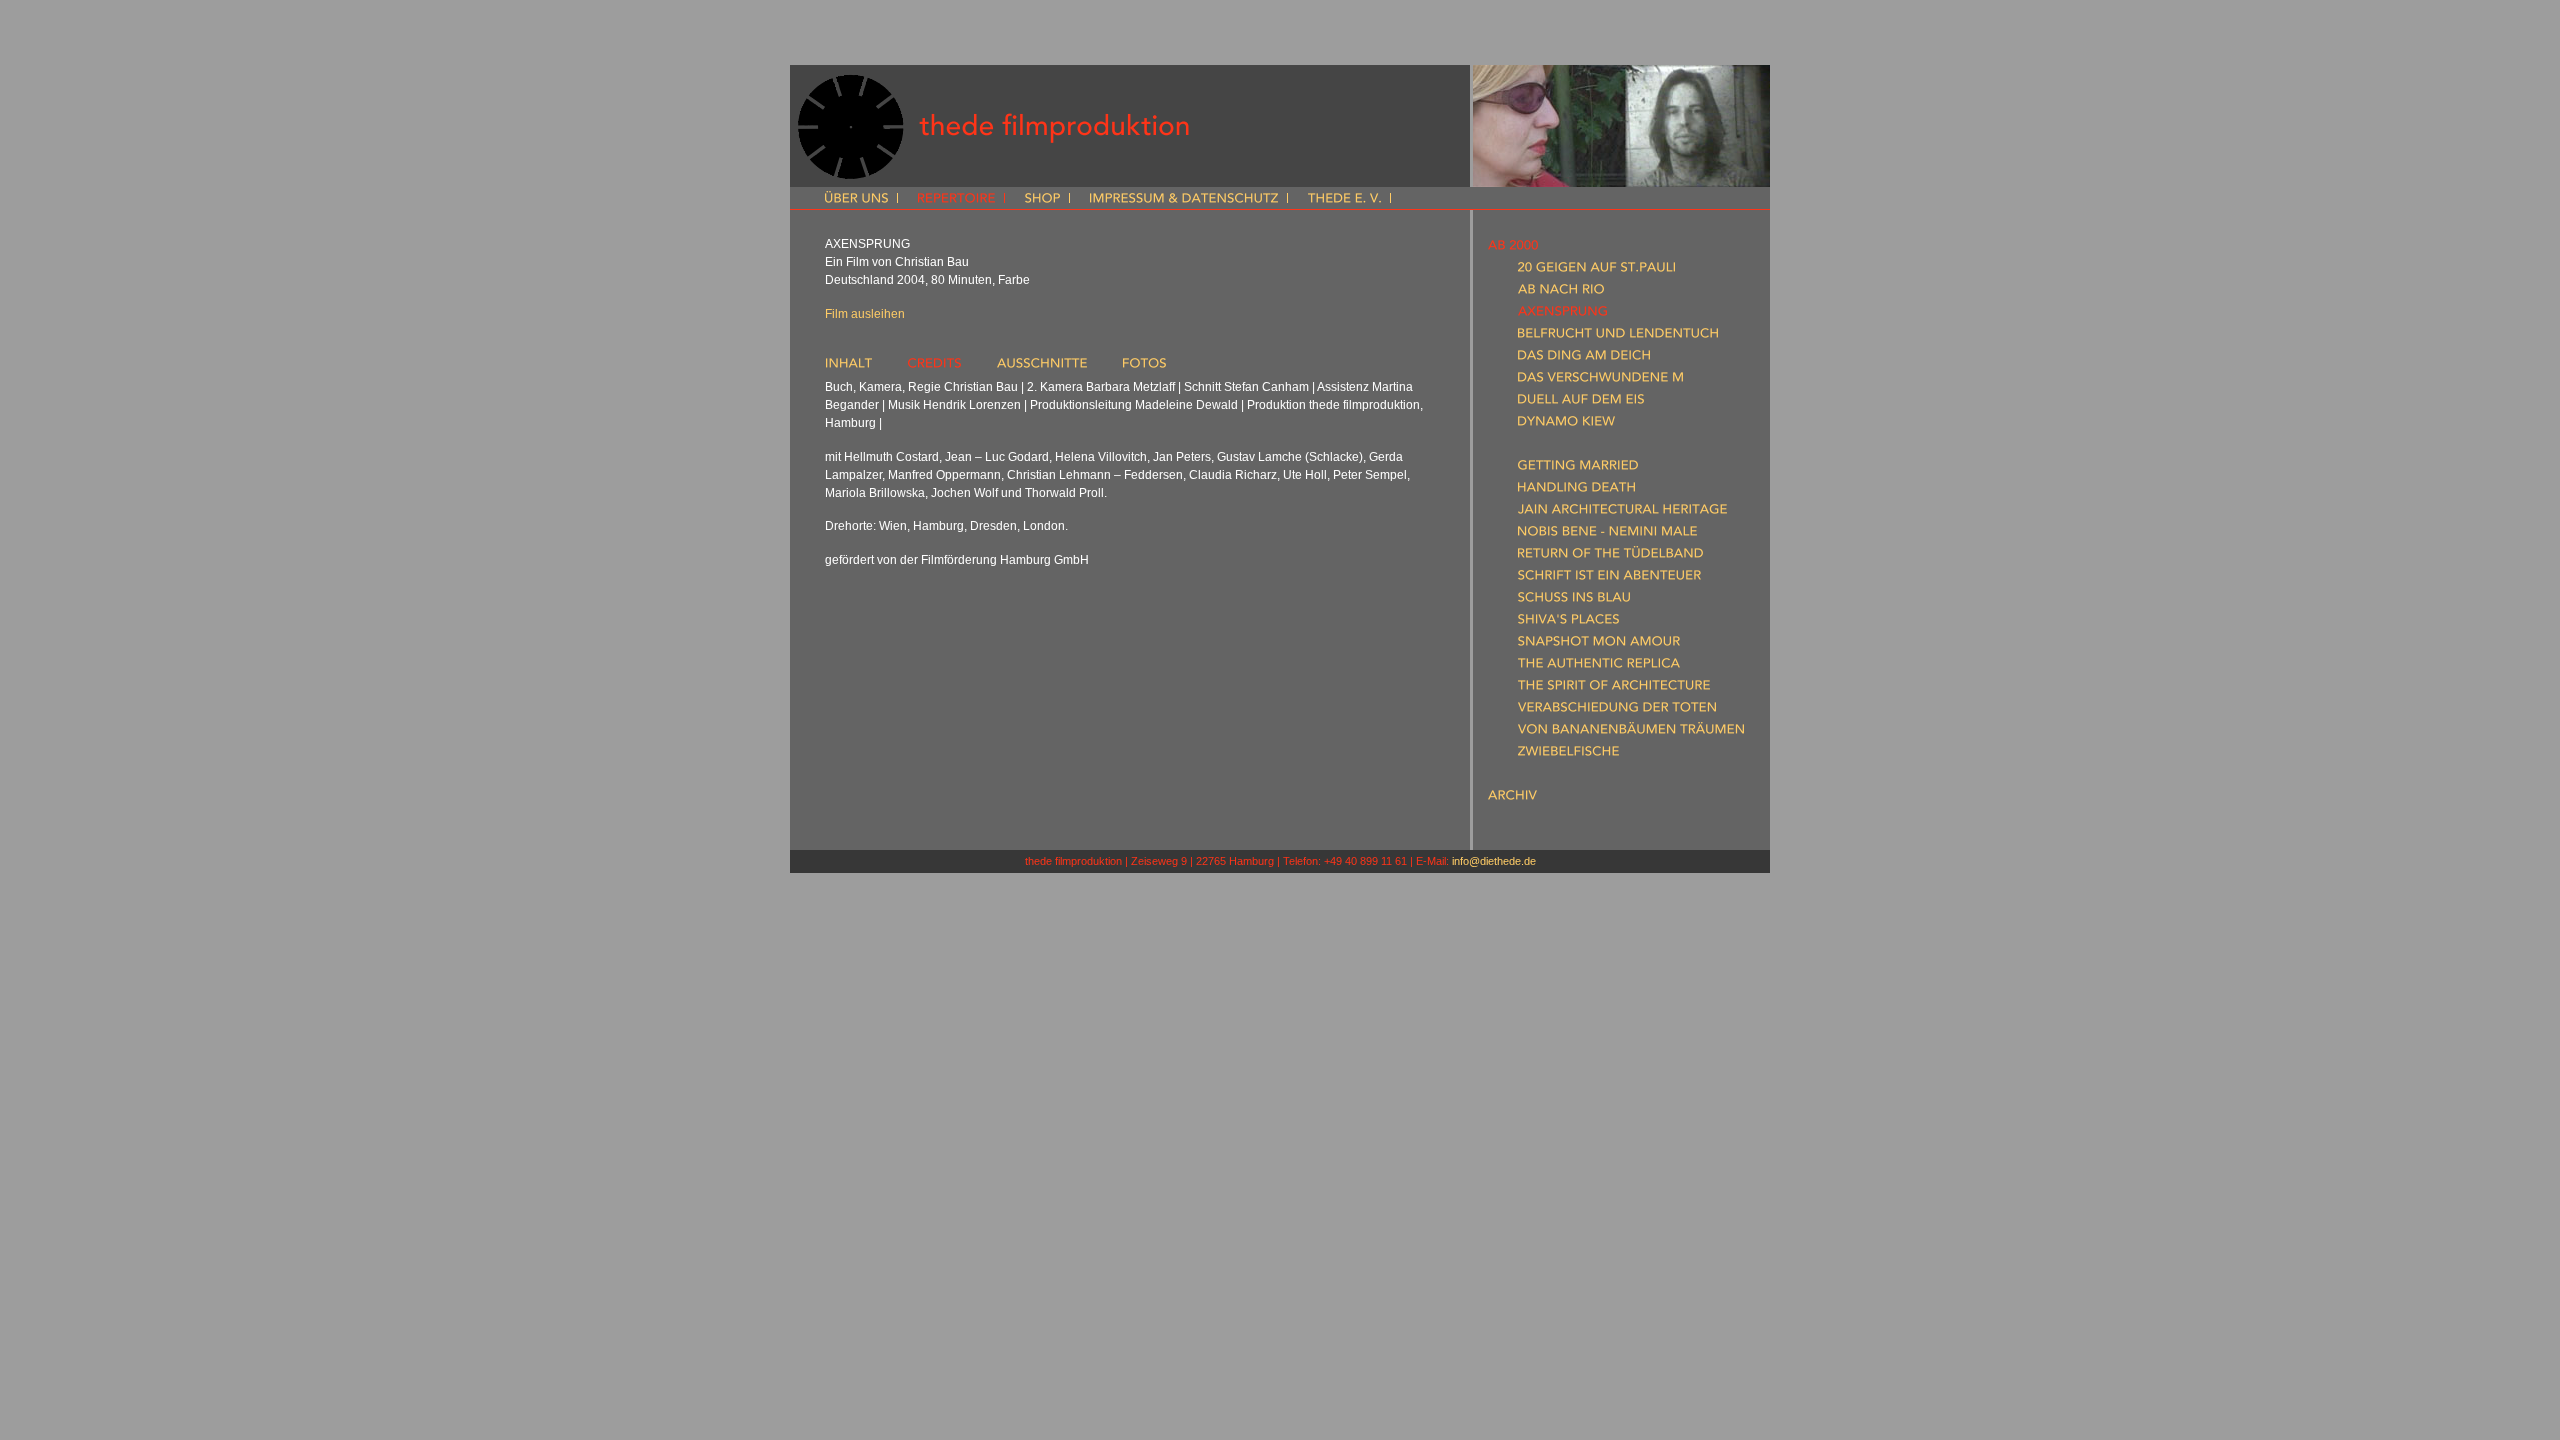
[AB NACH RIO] (1561, 293)
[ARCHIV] (1512, 799)
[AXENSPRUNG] (1562, 315)
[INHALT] (849, 367)
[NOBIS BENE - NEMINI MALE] (1607, 535)
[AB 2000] (1513, 249)
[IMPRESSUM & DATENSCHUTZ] (1184, 199)
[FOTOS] (1144, 367)
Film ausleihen (865, 314)
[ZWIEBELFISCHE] (1568, 755)
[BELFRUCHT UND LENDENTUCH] (1618, 337)
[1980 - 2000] (1522, 777)
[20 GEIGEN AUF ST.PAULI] (1596, 271)
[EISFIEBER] (1548, 447)
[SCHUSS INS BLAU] (1574, 601)
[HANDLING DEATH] (1576, 491)
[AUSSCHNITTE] (1042, 367)
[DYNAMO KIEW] (1566, 425)
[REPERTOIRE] (956, 199)
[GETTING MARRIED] (1578, 469)
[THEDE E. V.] (1344, 199)
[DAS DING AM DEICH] (1584, 359)
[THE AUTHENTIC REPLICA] (1599, 667)
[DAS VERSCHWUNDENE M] (1600, 381)
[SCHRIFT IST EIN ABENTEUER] (1609, 579)
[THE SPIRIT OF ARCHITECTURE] (1614, 689)
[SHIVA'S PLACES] (1568, 623)
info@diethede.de (1494, 861)
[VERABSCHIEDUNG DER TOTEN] (1617, 711)
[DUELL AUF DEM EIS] (1581, 403)
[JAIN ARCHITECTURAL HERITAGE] (1622, 513)
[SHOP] (1042, 199)
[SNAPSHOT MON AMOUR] (1599, 645)
